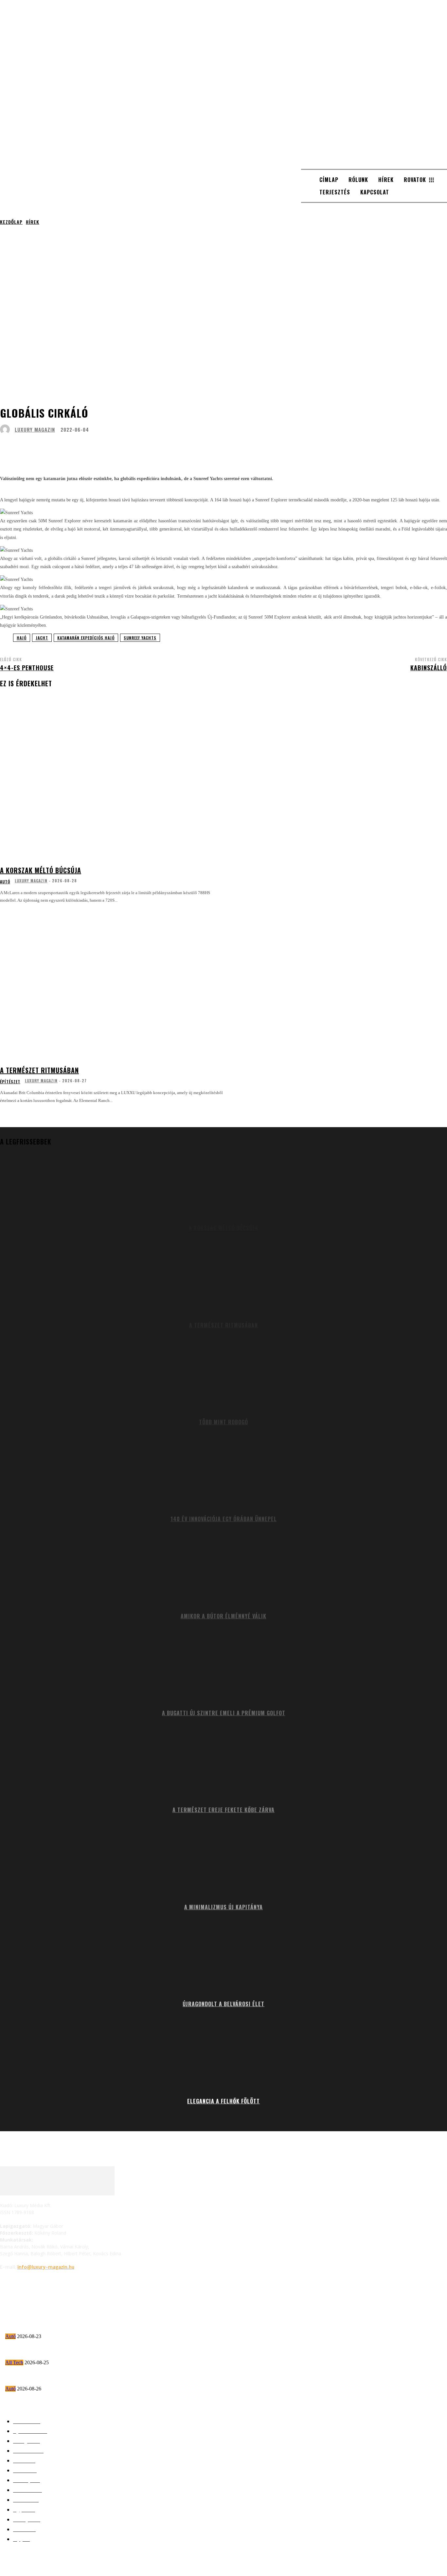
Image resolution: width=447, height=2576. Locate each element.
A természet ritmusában (39, 1070)
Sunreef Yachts (140, 638)
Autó (5, 882)
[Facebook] (7, 2284)
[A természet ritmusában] (114, 984)
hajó (22, 638)
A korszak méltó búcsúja (41, 870)
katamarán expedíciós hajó (86, 638)
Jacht (42, 638)
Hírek (33, 222)
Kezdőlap (11, 222)
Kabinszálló (429, 668)
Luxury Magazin (35, 430)
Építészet (10, 1082)
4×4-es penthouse (27, 668)
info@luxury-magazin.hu (46, 2267)
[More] (205, 448)
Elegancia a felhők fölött (223, 2101)
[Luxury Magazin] (7, 429)
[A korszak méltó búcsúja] (114, 784)
